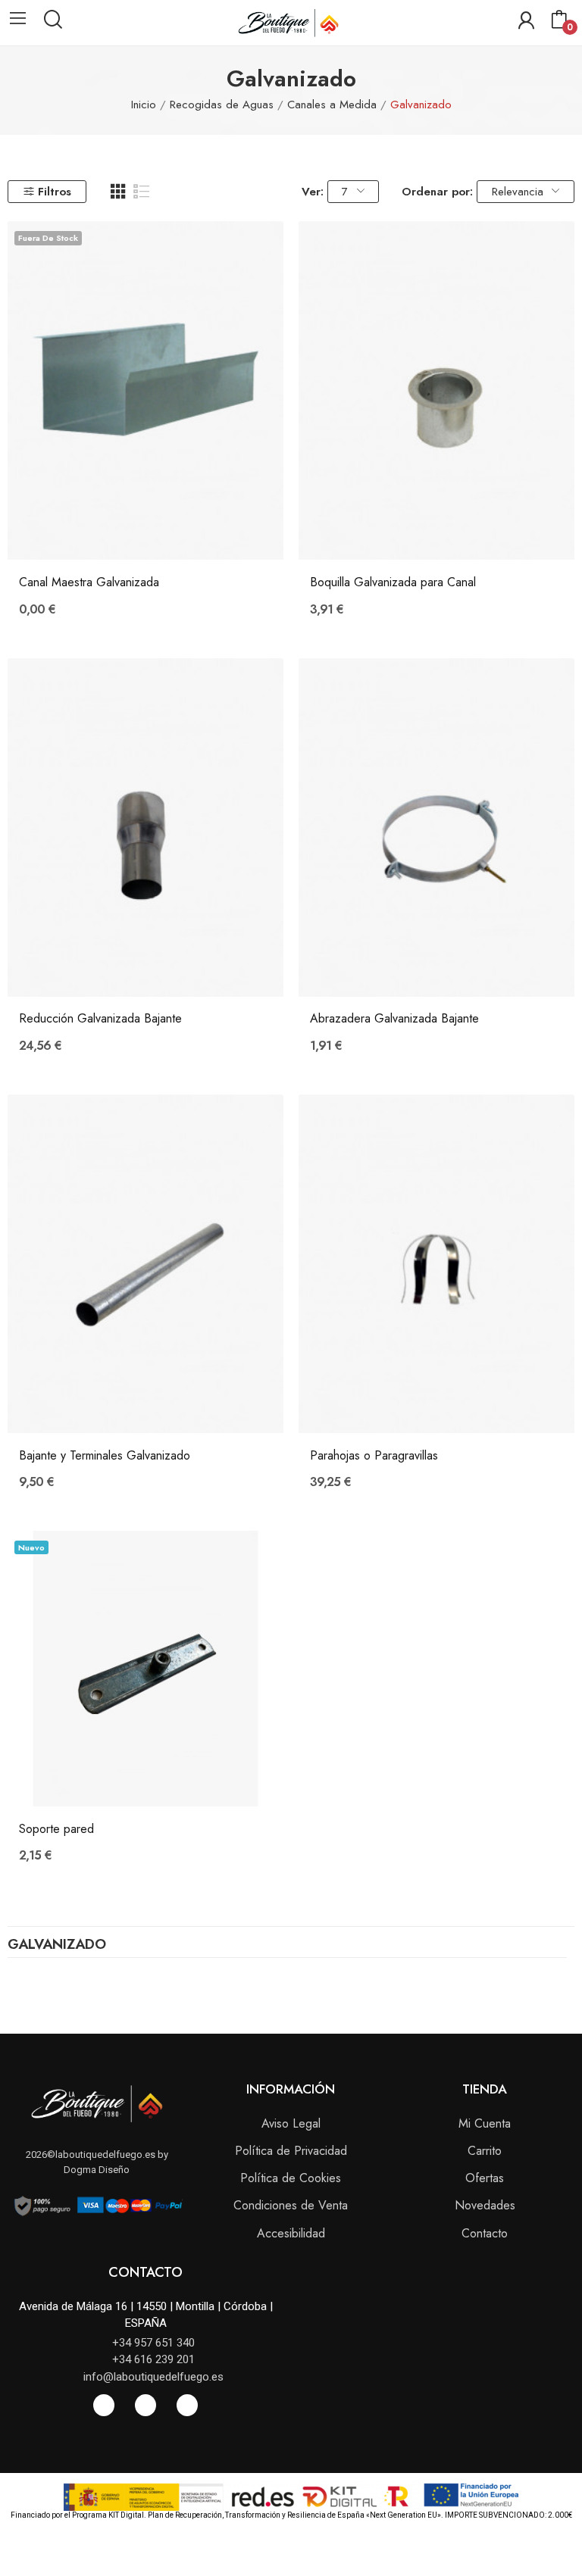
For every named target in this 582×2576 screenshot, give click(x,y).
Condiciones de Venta (291, 2205)
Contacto (485, 2233)
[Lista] (142, 192)
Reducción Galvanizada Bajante (100, 1019)
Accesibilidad (291, 2233)
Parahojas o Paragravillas (374, 1456)
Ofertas (485, 2178)
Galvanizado (57, 1946)
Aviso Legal (291, 2123)
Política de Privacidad (291, 2151)
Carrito (485, 2151)
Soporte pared (56, 1829)
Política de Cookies (291, 2178)
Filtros (55, 192)
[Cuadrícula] (118, 192)
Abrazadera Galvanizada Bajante (394, 1019)
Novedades (485, 2205)
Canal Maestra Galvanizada (89, 582)
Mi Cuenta (485, 2123)
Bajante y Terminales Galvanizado (105, 1456)
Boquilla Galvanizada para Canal (393, 582)
